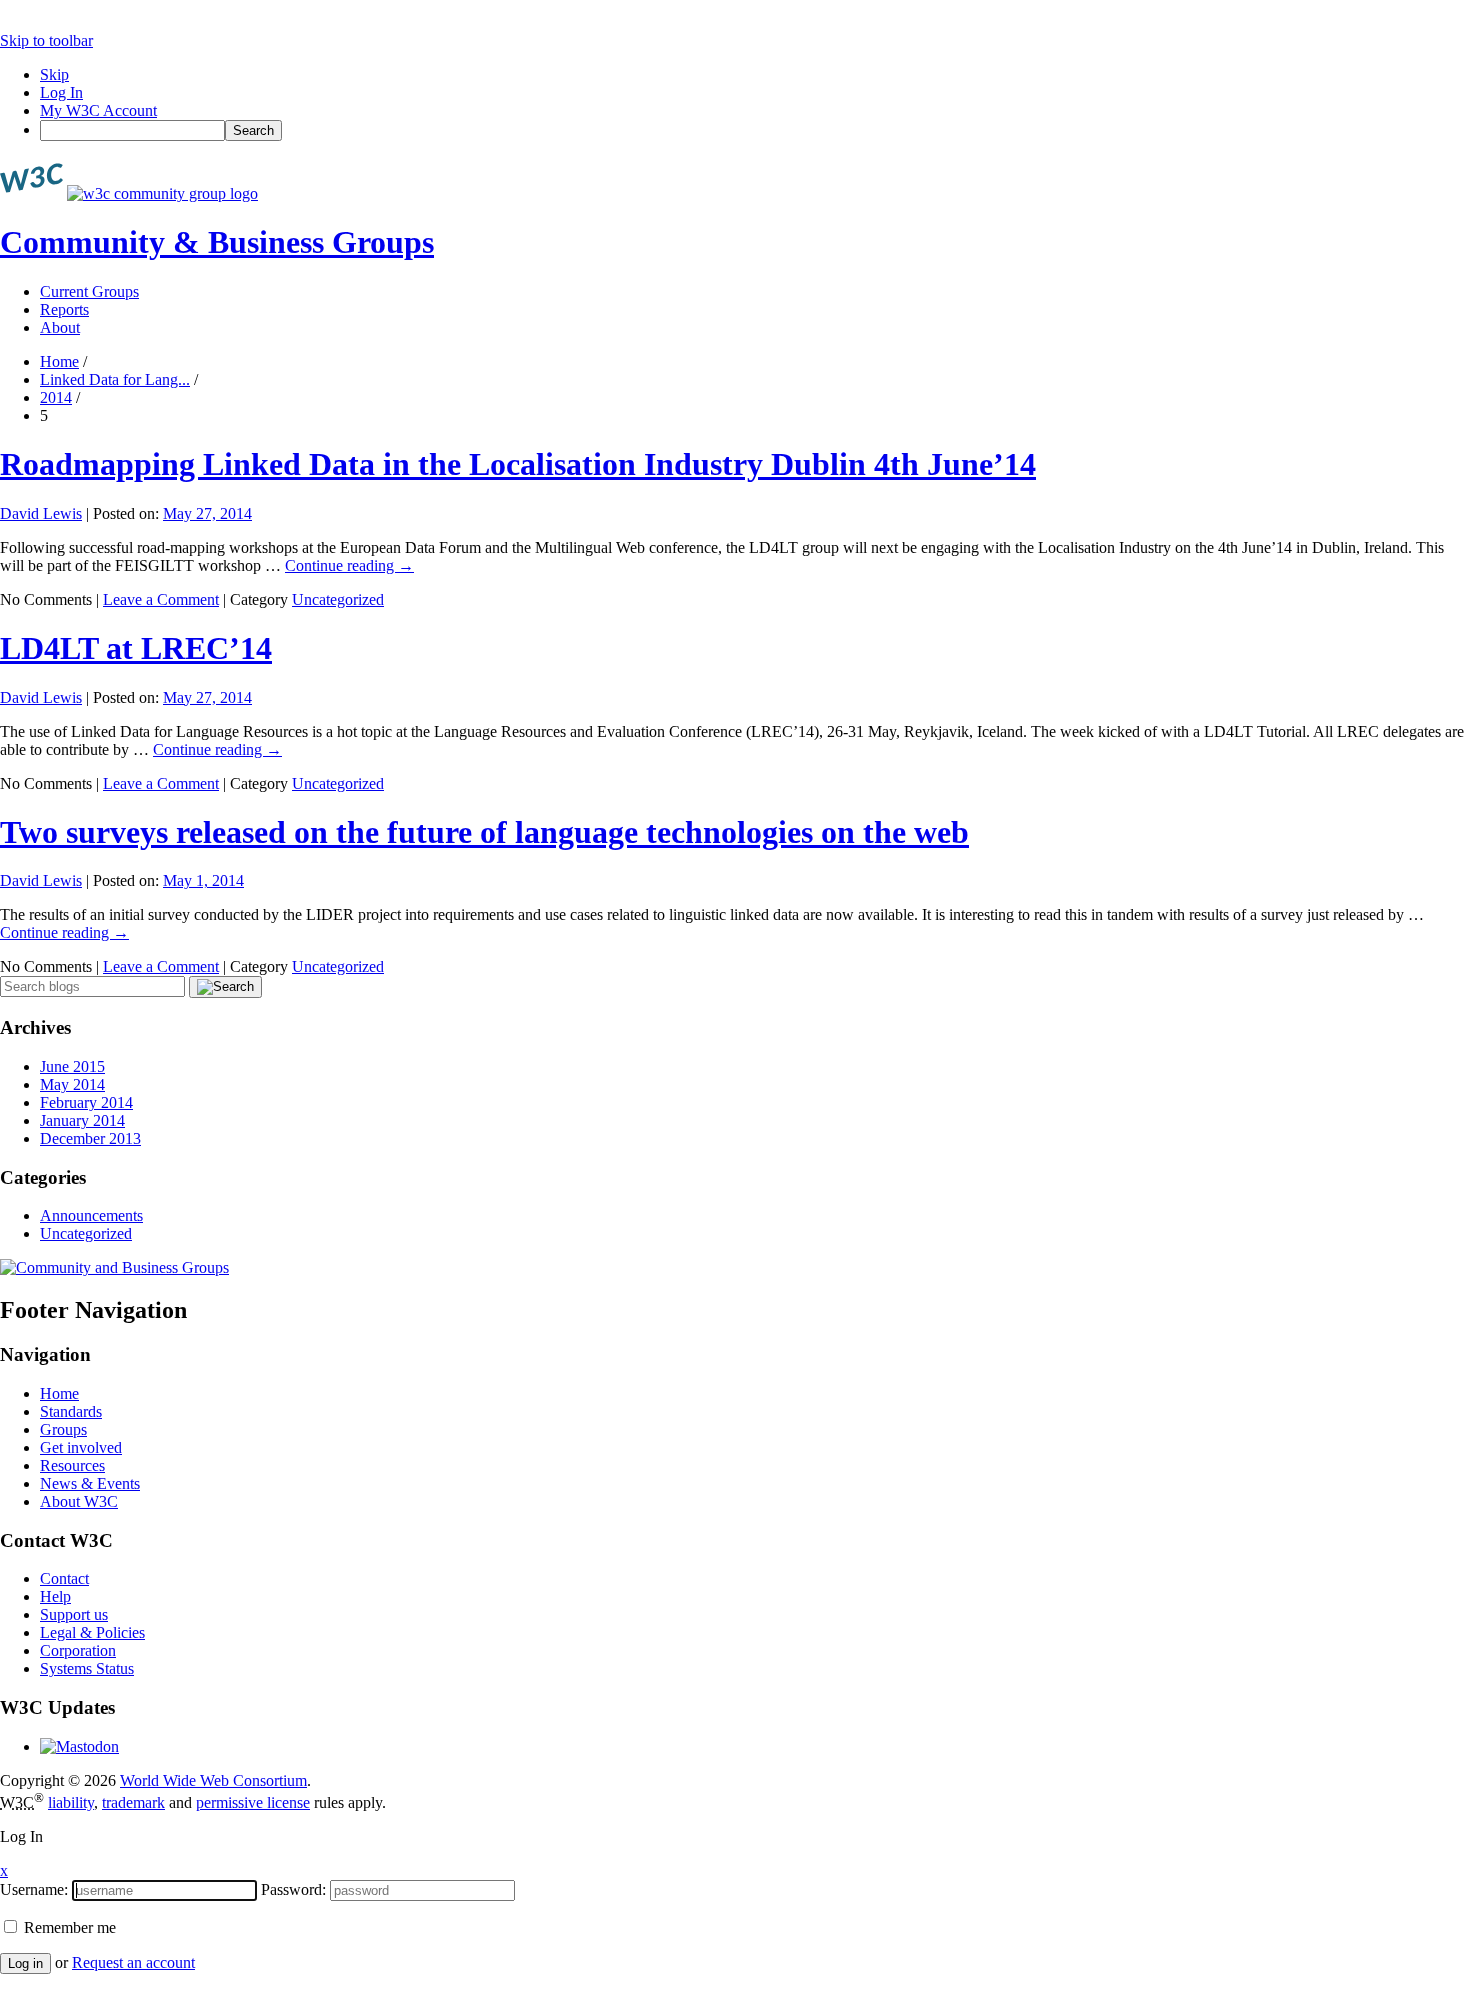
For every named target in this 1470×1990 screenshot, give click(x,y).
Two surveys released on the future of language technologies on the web (484, 832)
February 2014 (86, 1102)
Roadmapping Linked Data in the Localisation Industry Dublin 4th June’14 (518, 464)
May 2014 (72, 1084)
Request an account (133, 1962)
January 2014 (82, 1120)
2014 (56, 397)
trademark (133, 1802)
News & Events (90, 1483)
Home (59, 361)
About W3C (79, 1501)
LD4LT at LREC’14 (136, 648)
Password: (293, 1889)
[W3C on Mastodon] (79, 1746)
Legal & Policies (92, 1632)
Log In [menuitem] (61, 92)
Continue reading (349, 565)
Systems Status (87, 1668)
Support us (74, 1614)
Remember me (68, 1927)
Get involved (81, 1447)
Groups (63, 1429)
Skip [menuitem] (54, 74)
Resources (72, 1465)
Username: (34, 1889)
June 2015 (72, 1066)
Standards (71, 1411)
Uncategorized (338, 599)
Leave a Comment (161, 599)
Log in (25, 1963)
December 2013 (90, 1138)
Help (55, 1596)
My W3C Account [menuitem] (98, 110)
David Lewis (41, 513)
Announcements (91, 1215)
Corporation (78, 1650)
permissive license (253, 1802)
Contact (64, 1578)
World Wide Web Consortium (213, 1780)
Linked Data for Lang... (115, 379)
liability (71, 1802)
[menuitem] (755, 130)
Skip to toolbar (46, 40)
